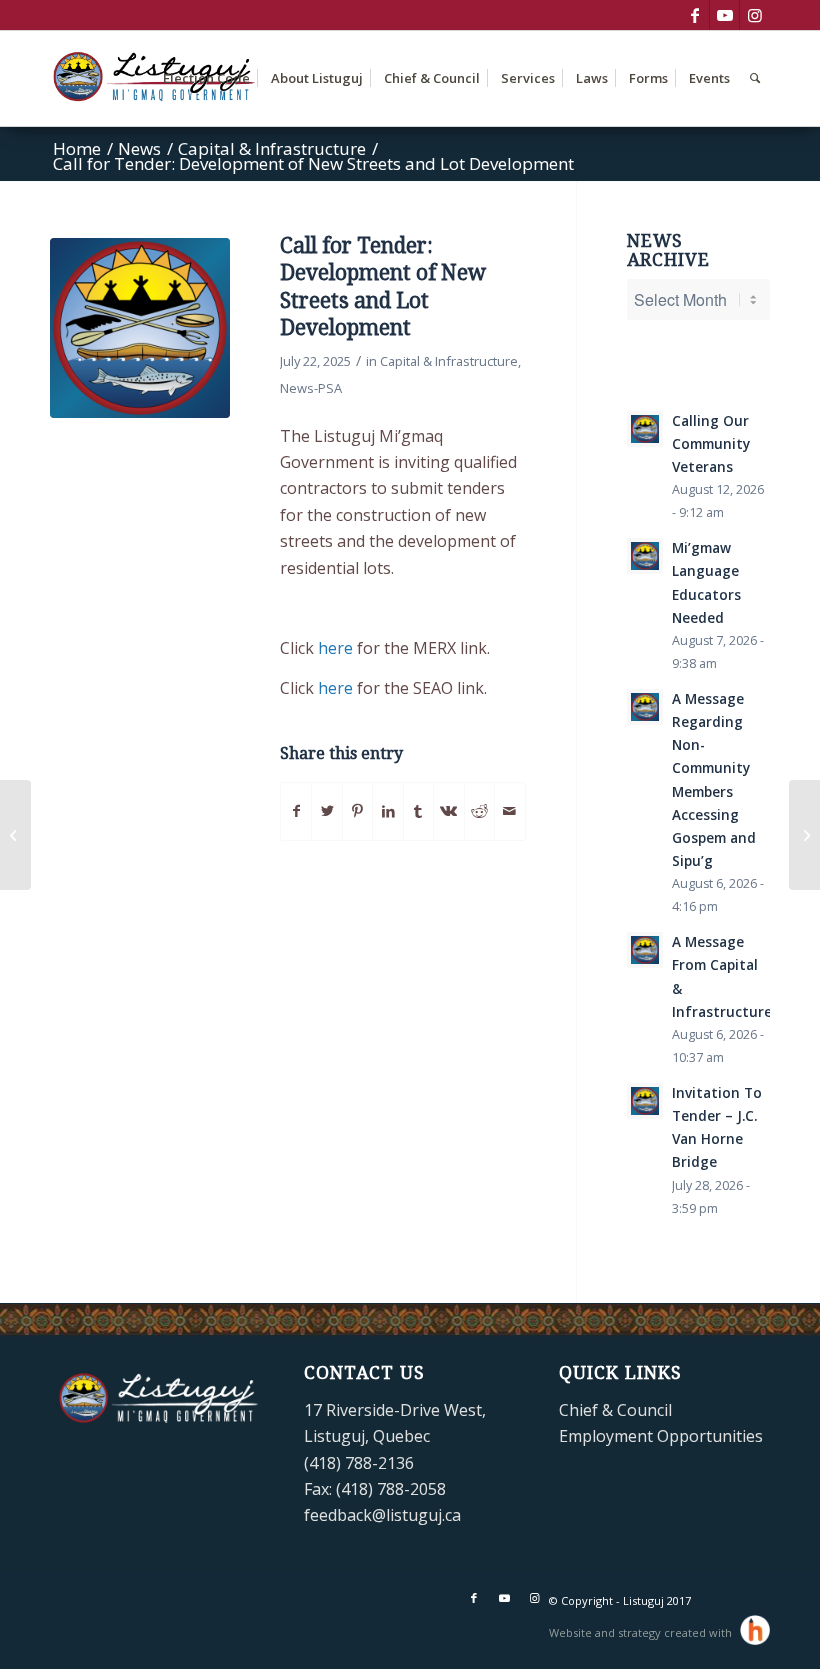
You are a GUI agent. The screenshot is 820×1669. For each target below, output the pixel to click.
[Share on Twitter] (326, 811)
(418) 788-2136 (359, 1463)
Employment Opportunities (661, 1436)
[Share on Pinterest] (357, 811)
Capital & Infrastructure (449, 361)
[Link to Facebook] (694, 15)
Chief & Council (615, 1410)
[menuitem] (206, 78)
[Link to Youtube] (724, 15)
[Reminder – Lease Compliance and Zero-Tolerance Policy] (15, 835)
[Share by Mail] (510, 811)
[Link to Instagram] (755, 15)
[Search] (755, 78)
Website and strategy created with (642, 1632)
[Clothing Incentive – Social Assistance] (804, 835)
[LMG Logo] (140, 328)
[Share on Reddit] (479, 811)
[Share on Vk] (448, 811)
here (335, 648)
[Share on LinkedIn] (387, 811)
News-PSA (311, 388)
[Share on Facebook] (296, 811)
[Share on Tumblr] (418, 811)
